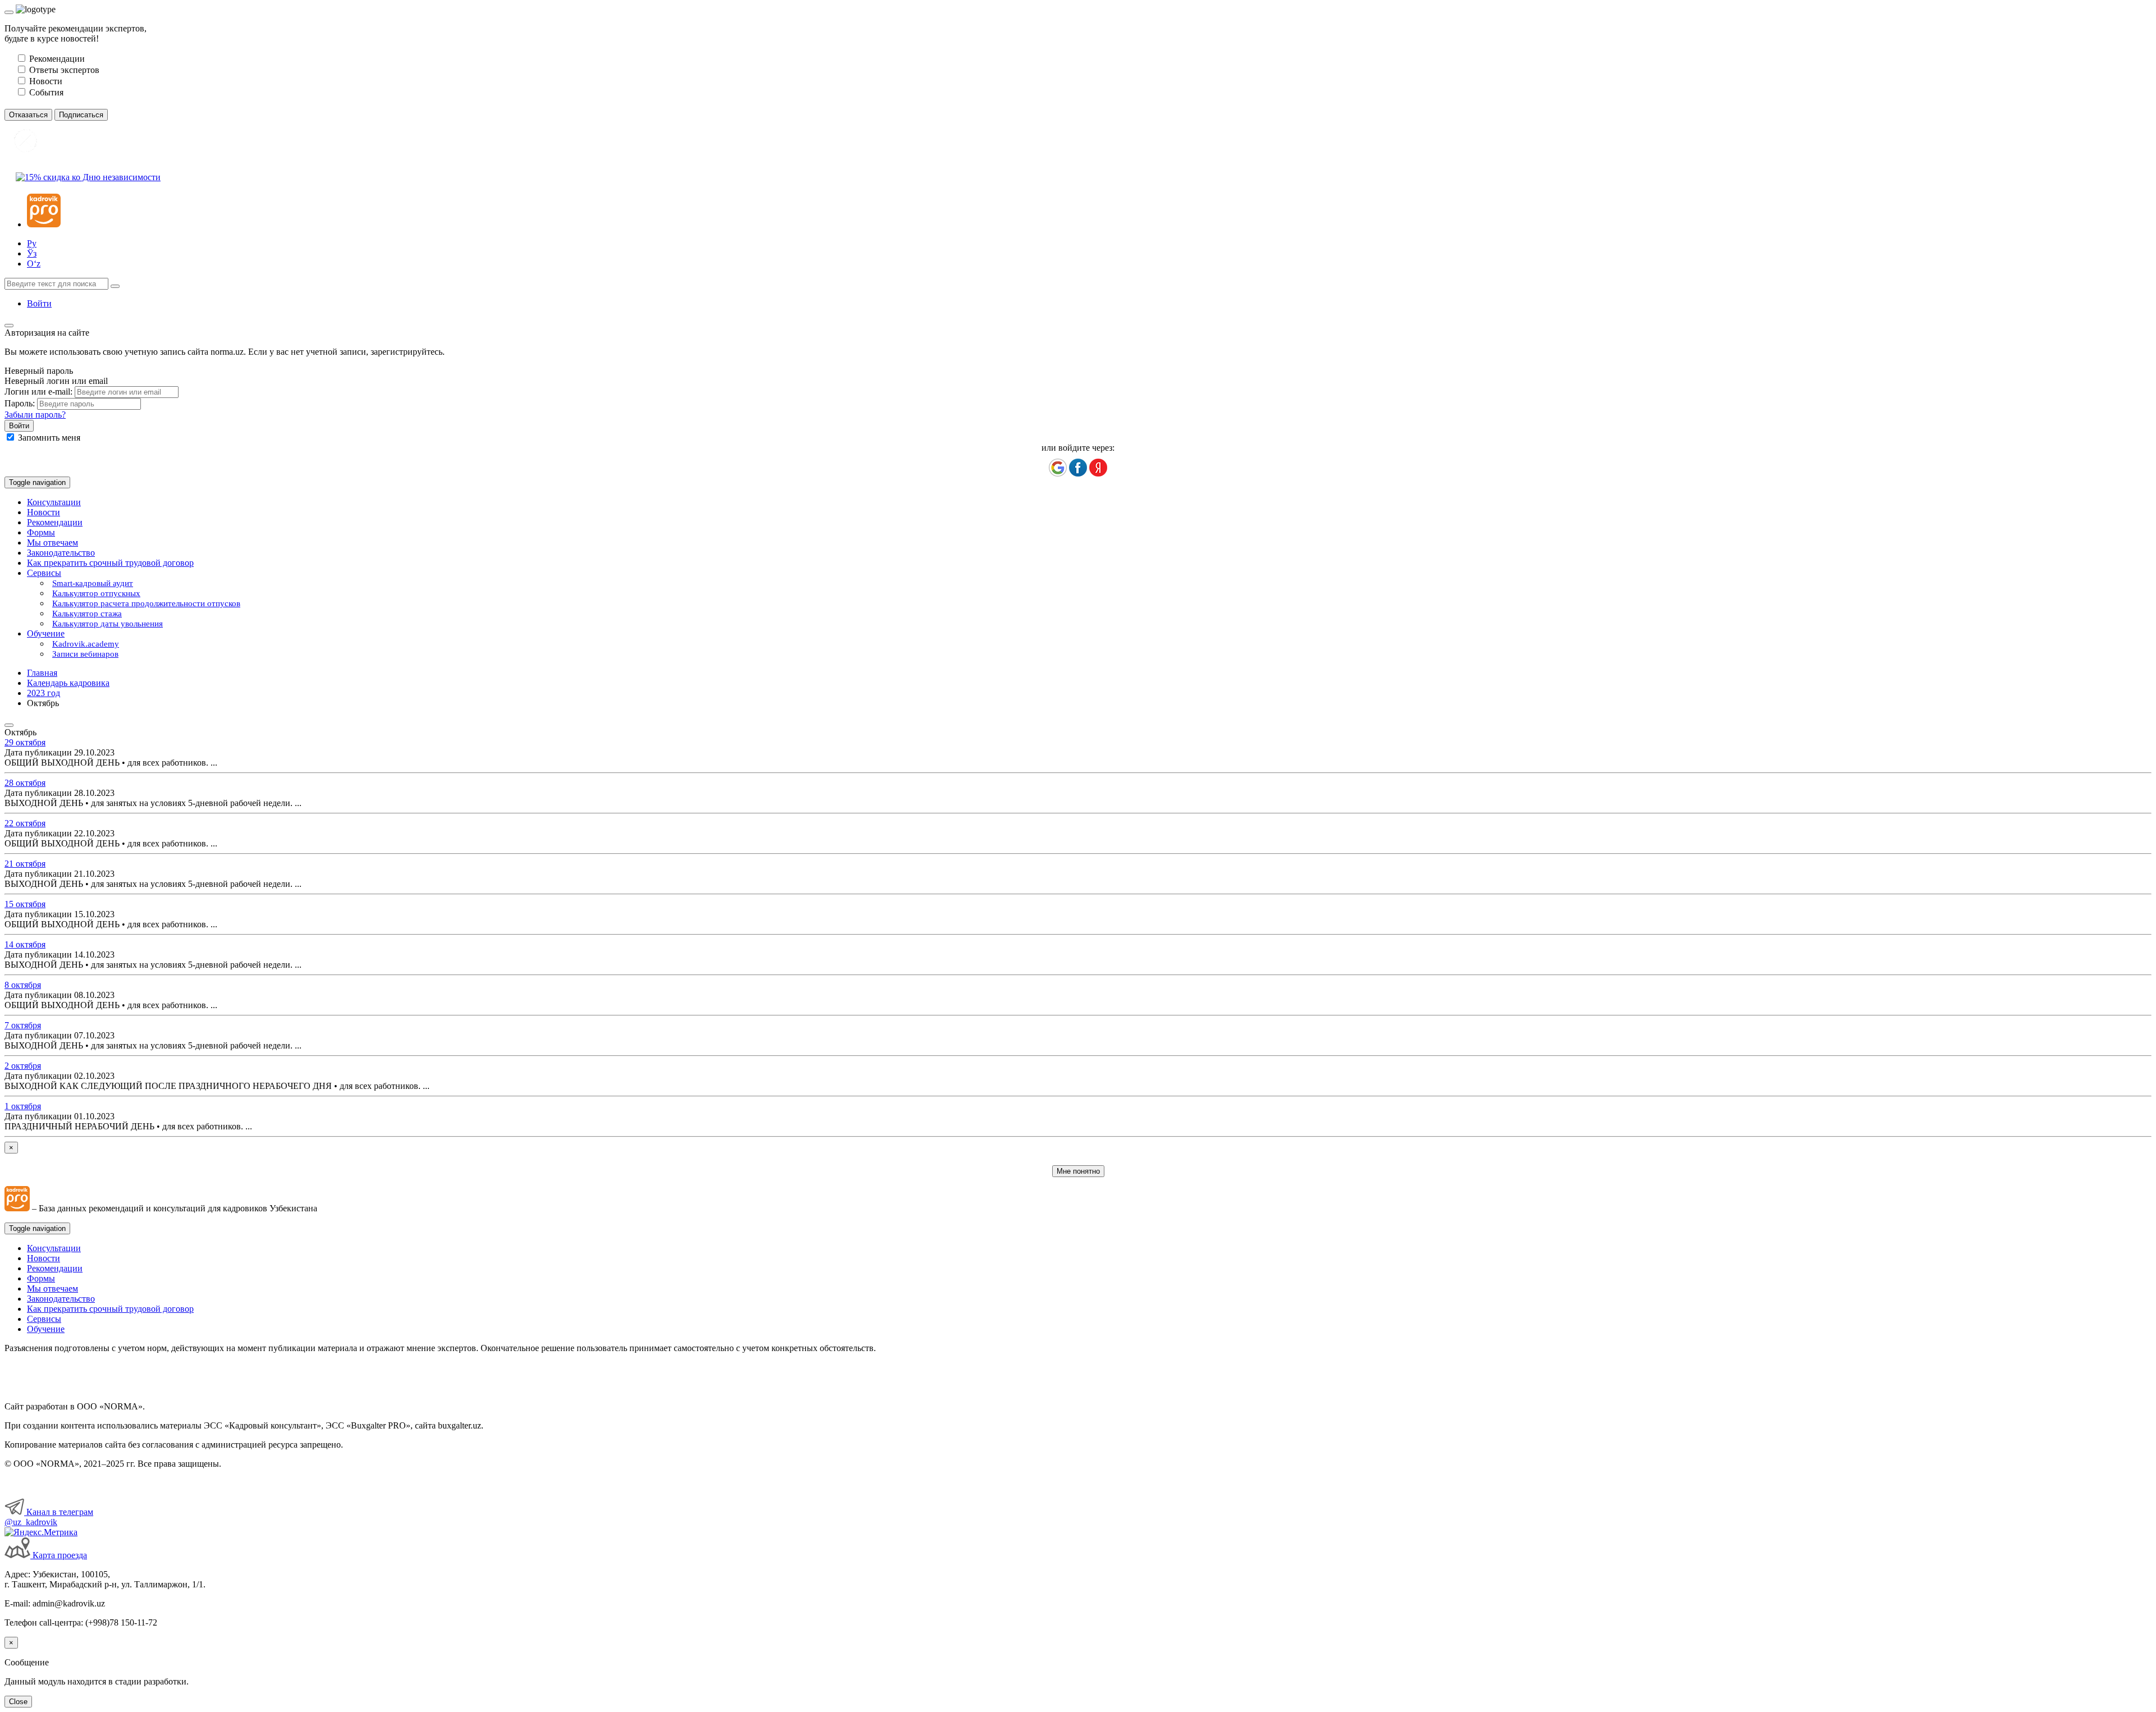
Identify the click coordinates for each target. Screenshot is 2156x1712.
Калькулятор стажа (87, 614)
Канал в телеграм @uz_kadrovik (49, 1517)
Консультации (54, 502)
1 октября (23, 1106)
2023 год (44, 693)
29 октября (25, 742)
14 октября (25, 944)
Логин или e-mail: (38, 392)
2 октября (23, 1066)
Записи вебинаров (85, 654)
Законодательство (61, 553)
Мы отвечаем (52, 543)
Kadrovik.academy (86, 644)
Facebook (1078, 468)
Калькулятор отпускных (96, 593)
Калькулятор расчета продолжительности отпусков (146, 603)
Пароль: (20, 403)
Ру (32, 243)
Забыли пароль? (35, 415)
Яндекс (1098, 468)
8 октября (23, 985)
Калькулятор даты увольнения (108, 624)
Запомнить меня (49, 438)
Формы (41, 532)
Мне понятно (1078, 1171)
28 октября (25, 783)
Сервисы (44, 1319)
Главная (42, 673)
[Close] (9, 12)
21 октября (25, 864)
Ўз (32, 253)
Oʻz (34, 264)
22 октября (25, 823)
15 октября (25, 904)
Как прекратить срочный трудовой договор (110, 563)
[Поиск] (115, 286)
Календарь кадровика (68, 683)
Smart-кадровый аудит (93, 583)
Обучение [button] (46, 633)
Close (18, 1702)
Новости (44, 512)
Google (1058, 468)
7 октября (23, 1025)
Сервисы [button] (44, 573)
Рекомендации (55, 522)
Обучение (46, 1329)
